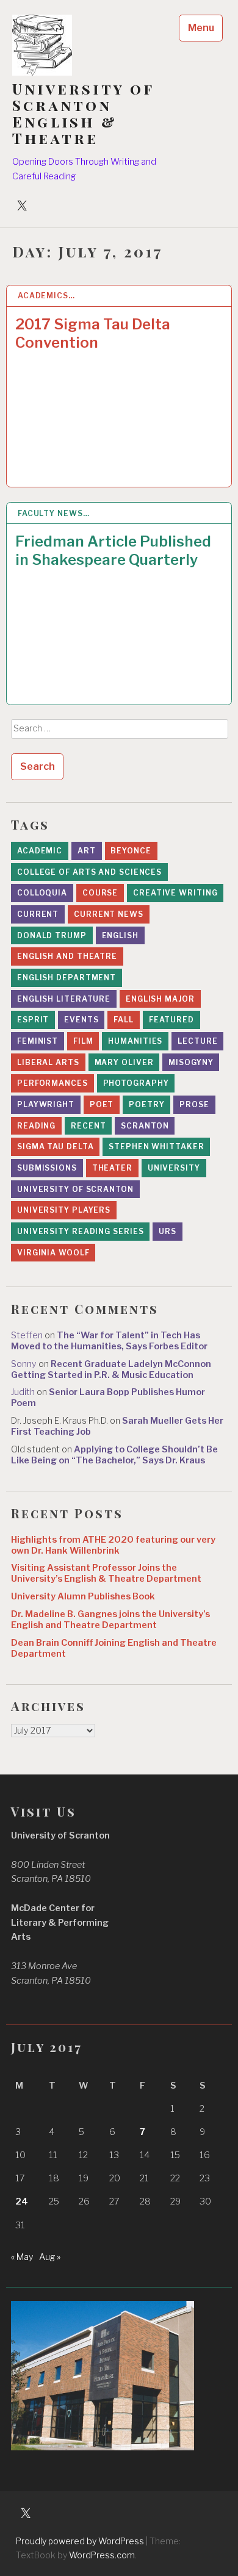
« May (22, 2257)
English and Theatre (67, 956)
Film (83, 1041)
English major (160, 999)
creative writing (175, 893)
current (38, 914)
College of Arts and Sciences (89, 872)
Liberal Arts (48, 1062)
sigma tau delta (56, 1146)
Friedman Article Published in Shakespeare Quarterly (113, 551)
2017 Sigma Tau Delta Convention (93, 333)
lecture (197, 1041)
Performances (52, 1083)
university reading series (81, 1231)
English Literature (64, 999)
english (120, 935)
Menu (201, 28)
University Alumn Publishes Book (83, 1596)
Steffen (27, 1335)
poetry (146, 1104)
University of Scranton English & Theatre (83, 113)
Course (100, 893)
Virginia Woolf (53, 1253)
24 (22, 2201)
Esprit (33, 1020)
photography (136, 1083)
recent (88, 1126)
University (174, 1168)
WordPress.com (102, 2555)
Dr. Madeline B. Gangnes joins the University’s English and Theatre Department (110, 1620)
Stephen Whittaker (156, 1146)
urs (168, 1231)
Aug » (50, 2257)
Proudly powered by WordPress (80, 2541)
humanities (135, 1041)
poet (102, 1104)
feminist (38, 1041)
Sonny (24, 1364)
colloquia (42, 893)
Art (87, 851)
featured (171, 1020)
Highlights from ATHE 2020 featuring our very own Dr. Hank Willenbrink (113, 1545)
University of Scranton (75, 1189)
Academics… (46, 296)
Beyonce (131, 851)
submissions (47, 1168)
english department (67, 978)
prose (194, 1104)
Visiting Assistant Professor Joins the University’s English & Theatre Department (106, 1573)
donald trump (52, 935)
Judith (23, 1392)
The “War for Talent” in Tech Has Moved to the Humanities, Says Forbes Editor (109, 1341)
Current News (109, 914)
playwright (46, 1104)
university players (64, 1210)
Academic (40, 851)
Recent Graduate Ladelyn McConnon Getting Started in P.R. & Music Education (111, 1369)
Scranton (145, 1126)
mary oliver (124, 1062)
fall (124, 1020)
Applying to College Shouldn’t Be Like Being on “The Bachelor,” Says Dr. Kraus (114, 1455)
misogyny (191, 1062)
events (81, 1020)
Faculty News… (54, 513)
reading (36, 1126)
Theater (112, 1168)
